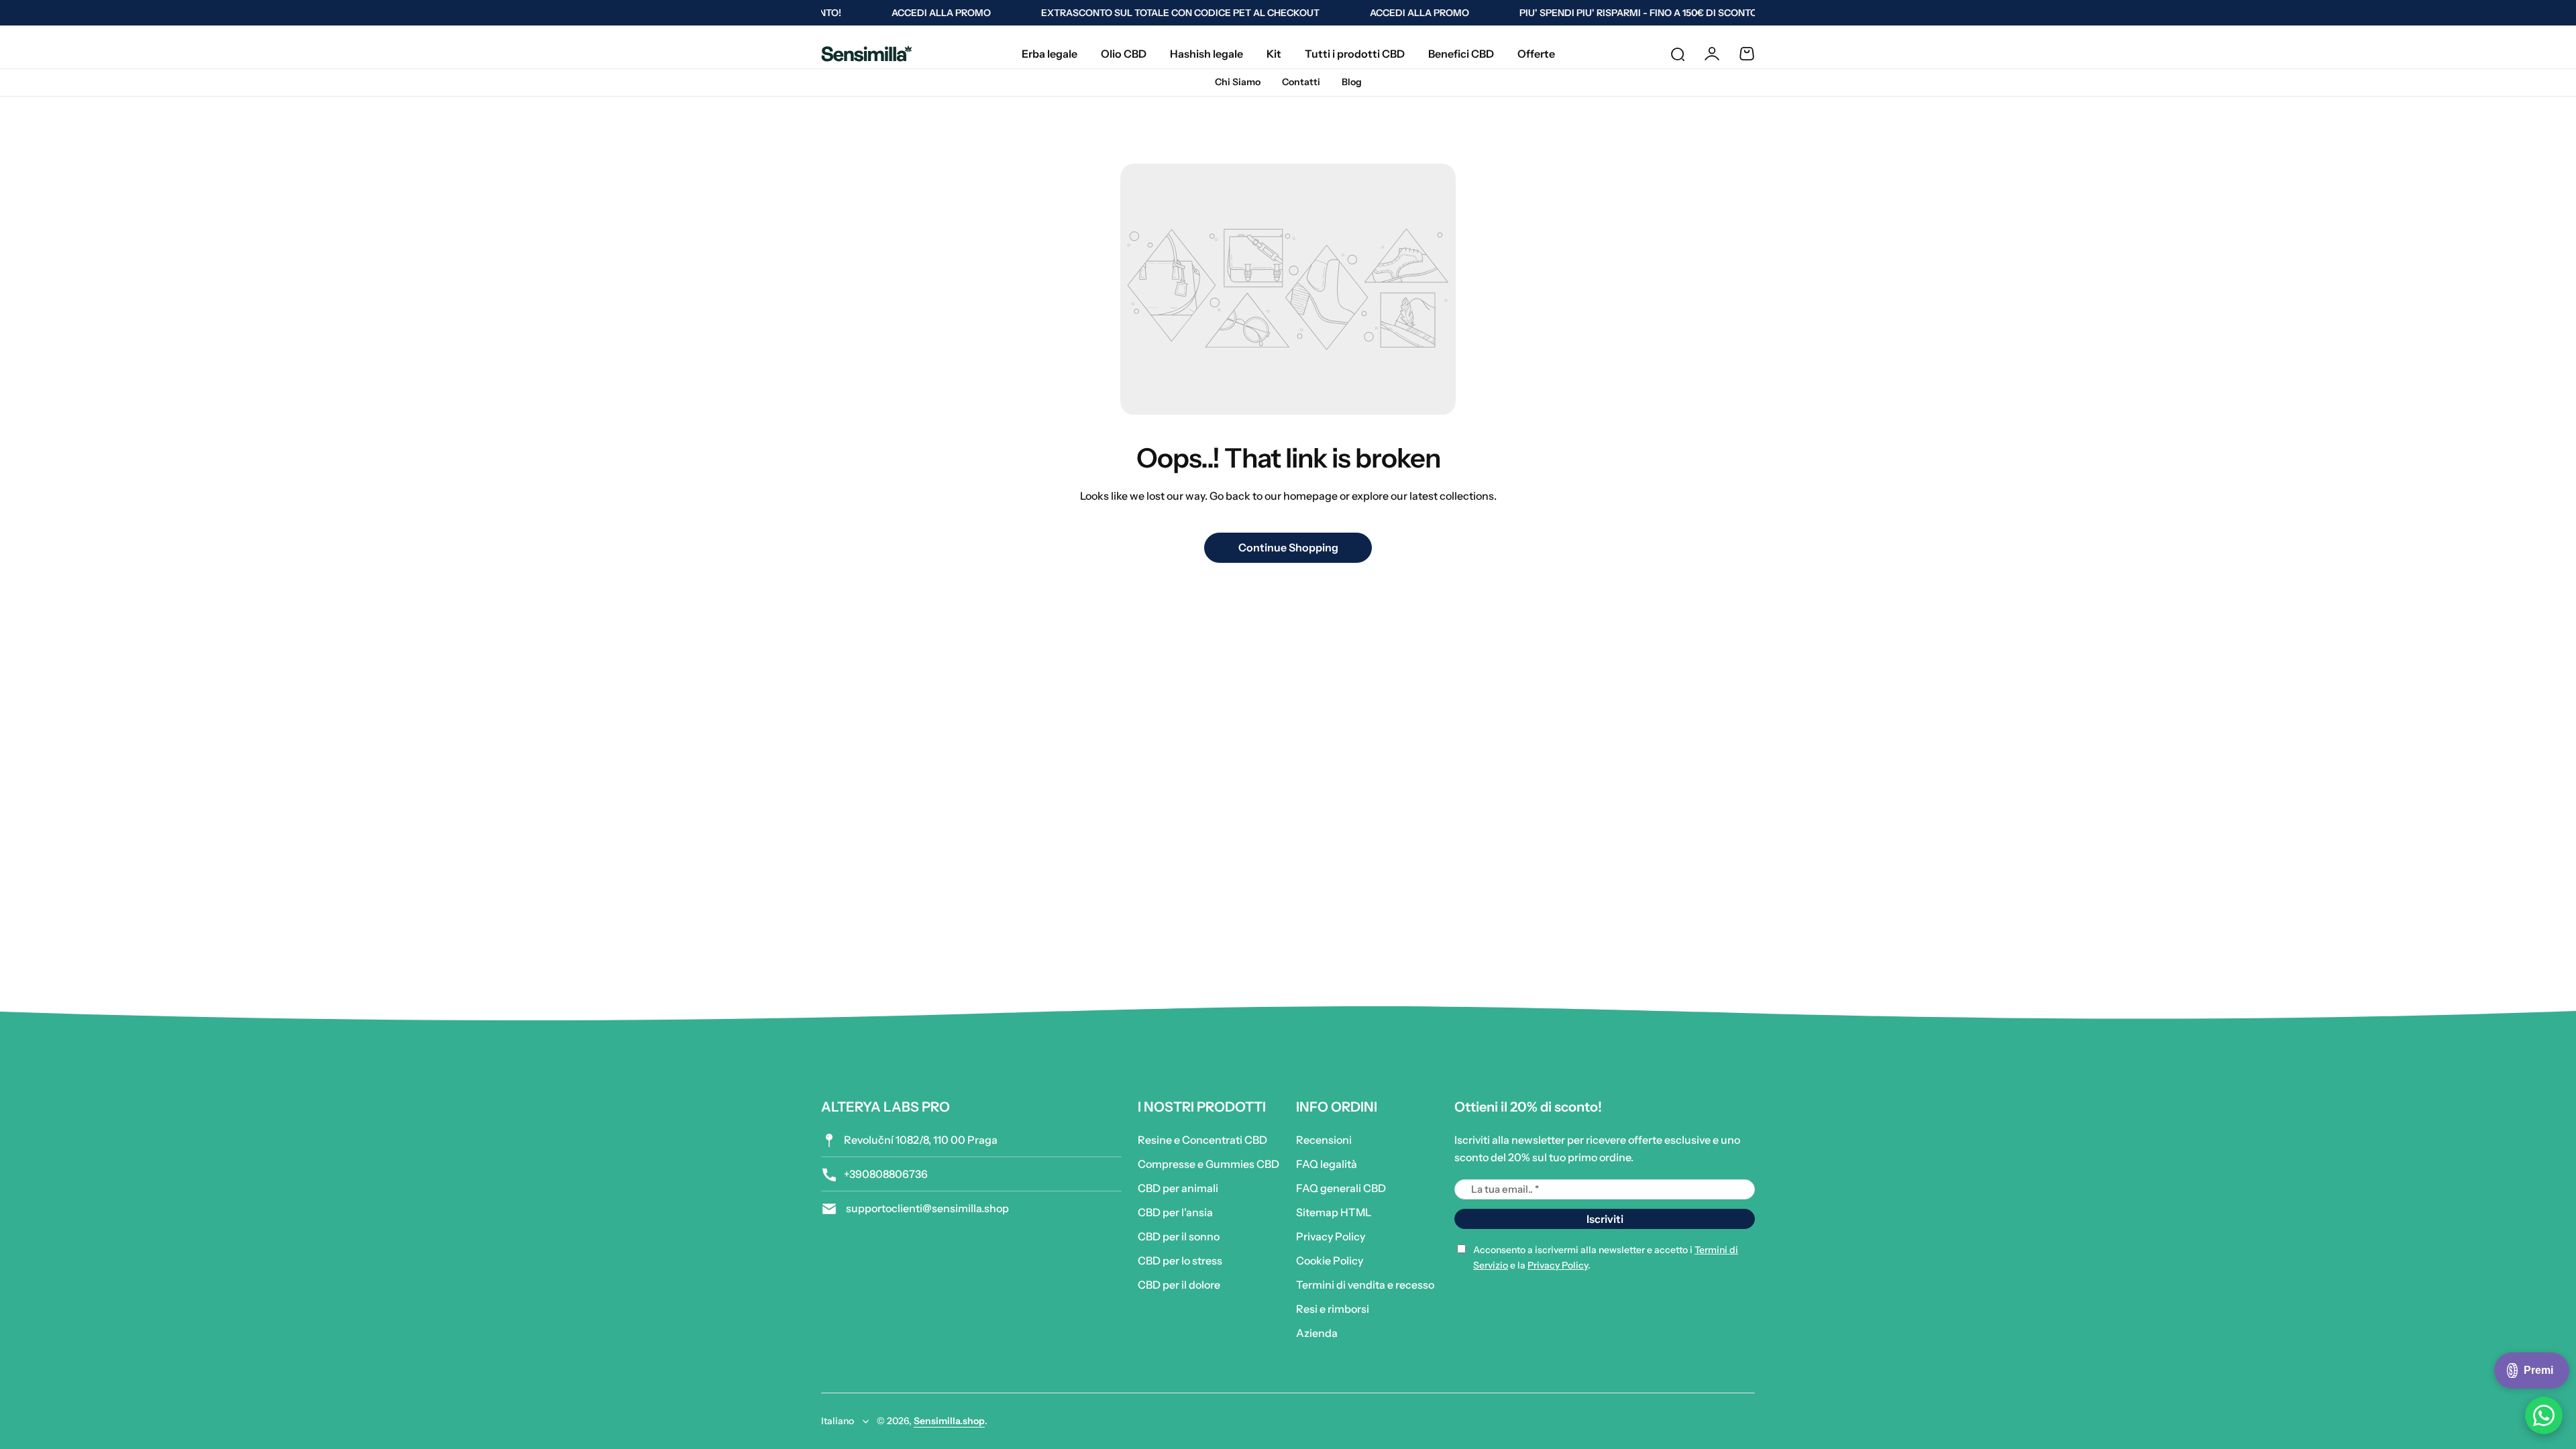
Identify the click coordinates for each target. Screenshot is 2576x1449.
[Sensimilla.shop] (867, 53)
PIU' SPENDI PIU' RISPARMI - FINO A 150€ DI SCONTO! (1616, 13)
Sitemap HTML (1334, 1212)
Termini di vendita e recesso (1365, 1285)
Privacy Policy (1331, 1236)
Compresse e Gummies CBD (1209, 1164)
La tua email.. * (1505, 1189)
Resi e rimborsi (1333, 1309)
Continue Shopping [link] (1288, 547)
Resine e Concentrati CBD (1202, 1140)
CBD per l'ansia (1175, 1212)
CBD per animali (1178, 1188)
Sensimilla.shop (949, 1421)
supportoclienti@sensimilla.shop (926, 1208)
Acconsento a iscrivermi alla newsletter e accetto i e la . (1606, 1257)
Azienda (1317, 1333)
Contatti (1301, 82)
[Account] (1712, 54)
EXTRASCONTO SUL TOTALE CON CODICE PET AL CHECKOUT (1157, 13)
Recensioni (1324, 1140)
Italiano (838, 1421)
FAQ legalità (1327, 1164)
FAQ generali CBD (1341, 1188)
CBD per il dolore (1179, 1285)
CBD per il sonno (1179, 1236)
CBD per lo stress (1180, 1260)
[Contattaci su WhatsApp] (2544, 1415)
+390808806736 (886, 1174)
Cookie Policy (1330, 1260)
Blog (1352, 82)
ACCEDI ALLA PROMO (918, 13)
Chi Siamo (1238, 82)
